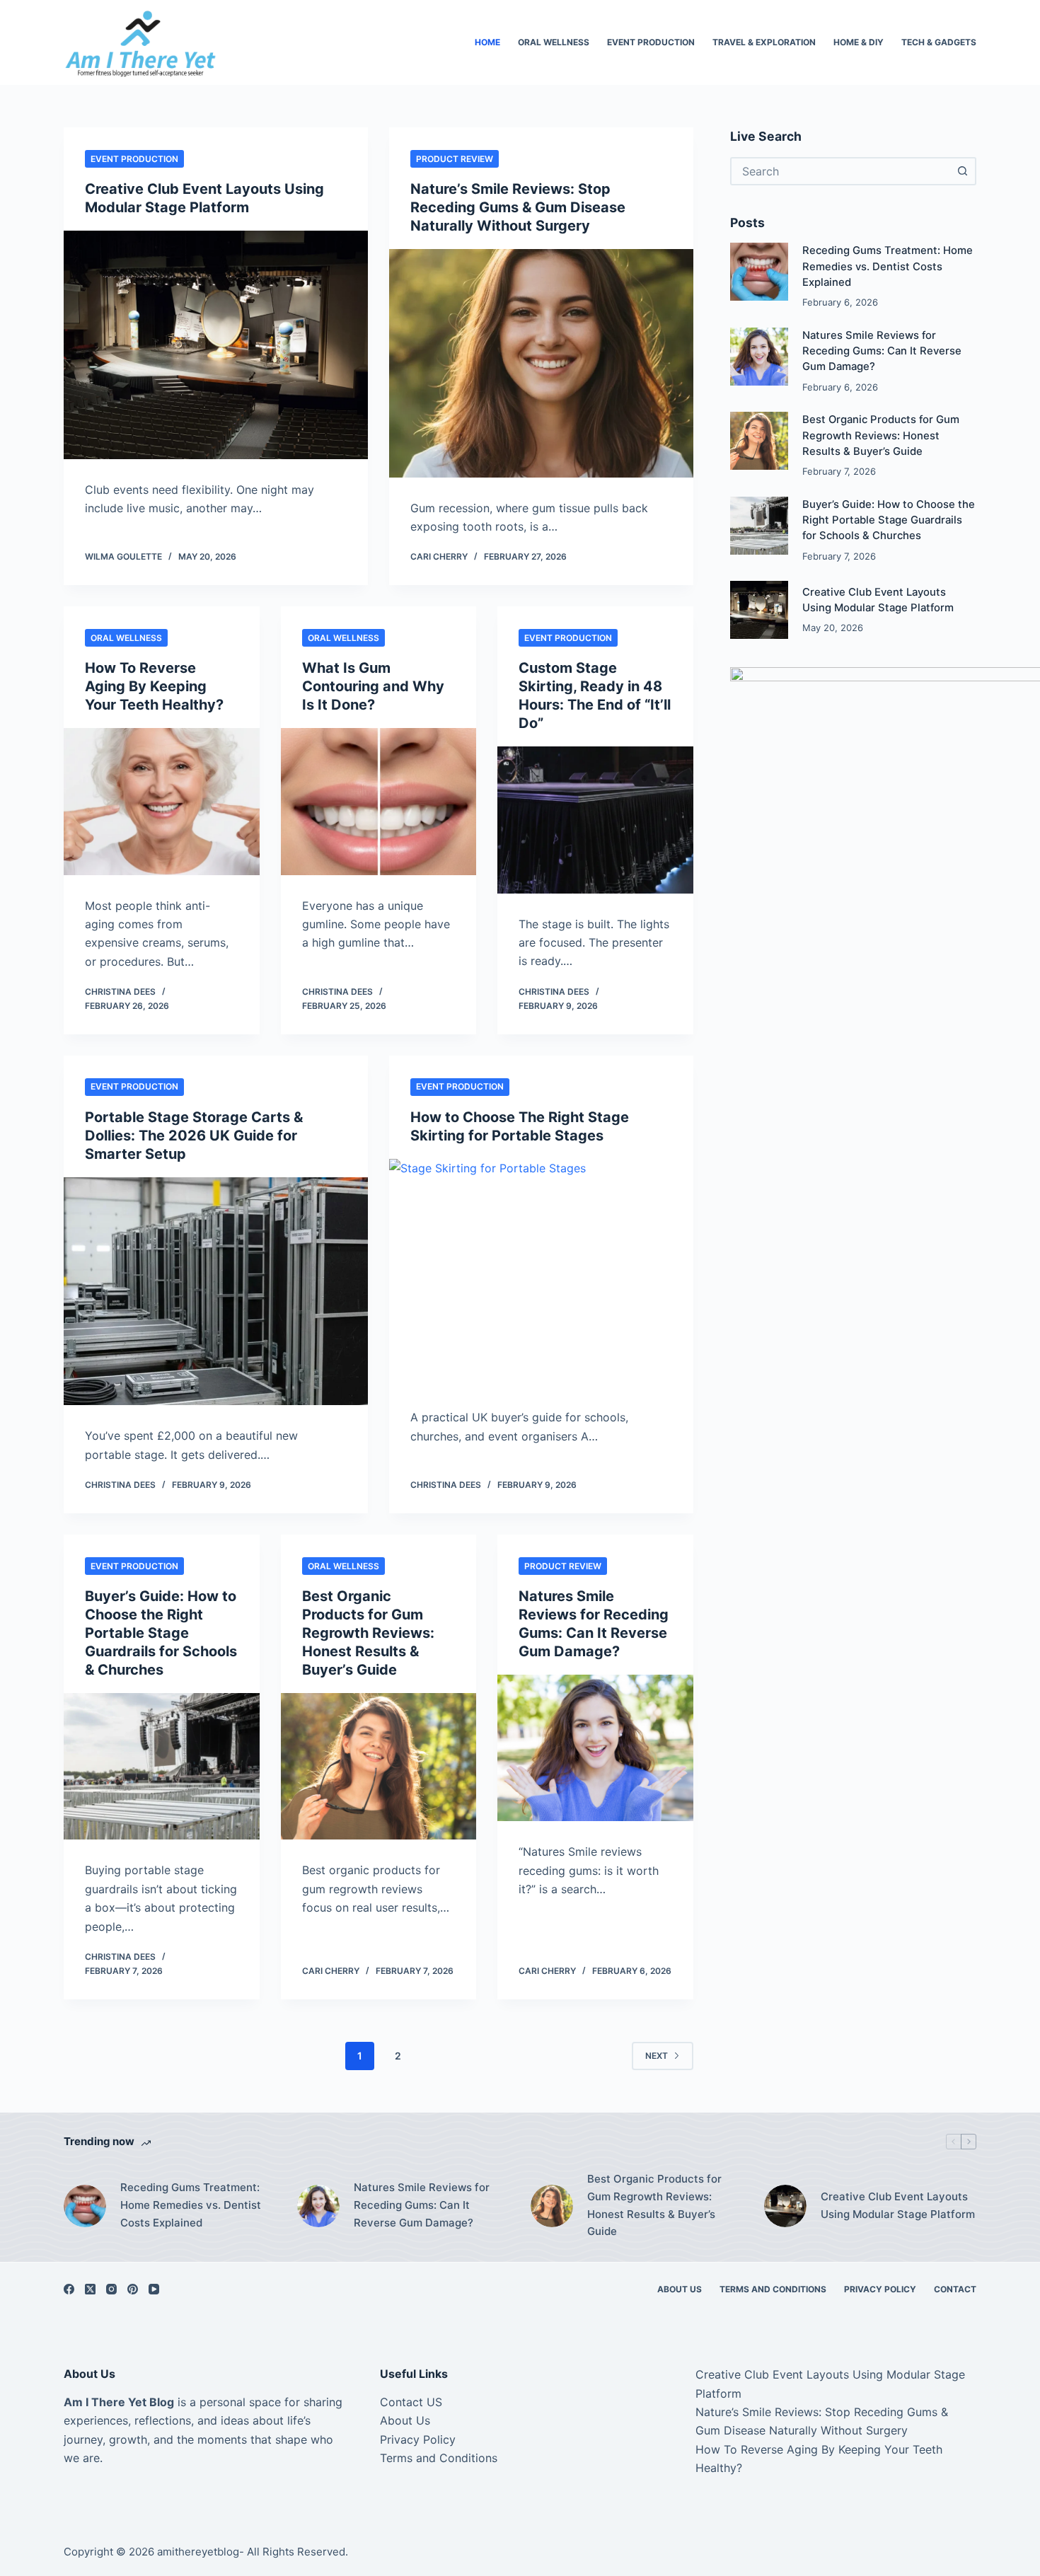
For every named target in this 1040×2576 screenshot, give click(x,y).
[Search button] (962, 171)
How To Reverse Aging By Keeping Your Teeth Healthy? (154, 686)
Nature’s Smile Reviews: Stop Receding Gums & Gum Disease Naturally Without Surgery (518, 207)
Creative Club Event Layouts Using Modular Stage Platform (898, 2205)
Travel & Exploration (764, 42)
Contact (955, 2289)
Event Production (651, 42)
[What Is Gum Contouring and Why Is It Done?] (379, 802)
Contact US (411, 2402)
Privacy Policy (880, 2289)
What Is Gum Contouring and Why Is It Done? (373, 686)
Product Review (455, 159)
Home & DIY (859, 42)
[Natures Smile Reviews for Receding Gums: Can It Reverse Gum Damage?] (595, 1748)
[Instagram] (111, 2289)
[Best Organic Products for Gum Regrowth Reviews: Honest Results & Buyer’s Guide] (379, 1767)
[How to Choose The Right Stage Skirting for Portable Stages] (541, 1273)
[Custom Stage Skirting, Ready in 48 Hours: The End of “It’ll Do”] (595, 820)
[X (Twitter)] (90, 2289)
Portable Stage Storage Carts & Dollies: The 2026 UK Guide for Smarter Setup (194, 1136)
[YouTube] (154, 2289)
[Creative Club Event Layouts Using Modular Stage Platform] (216, 345)
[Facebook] (69, 2289)
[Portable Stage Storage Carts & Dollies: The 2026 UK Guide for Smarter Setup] (216, 1292)
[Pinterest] (133, 2289)
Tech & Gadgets (939, 42)
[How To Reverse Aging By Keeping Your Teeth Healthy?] (162, 802)
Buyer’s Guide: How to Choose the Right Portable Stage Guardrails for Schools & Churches (161, 1633)
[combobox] (840, 171)
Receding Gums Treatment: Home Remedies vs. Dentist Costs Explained (888, 266)
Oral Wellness (554, 42)
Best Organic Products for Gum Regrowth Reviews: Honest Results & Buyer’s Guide (368, 1633)
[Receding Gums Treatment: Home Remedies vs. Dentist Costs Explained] (759, 272)
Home (487, 42)
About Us (680, 2289)
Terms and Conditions (773, 2289)
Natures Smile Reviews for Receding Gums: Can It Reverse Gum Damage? (882, 351)
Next (657, 2056)
